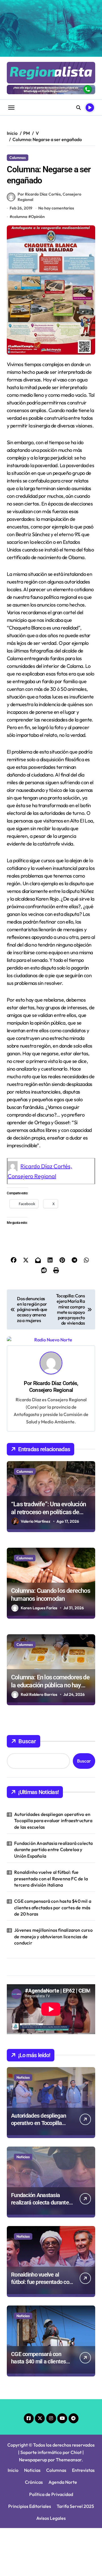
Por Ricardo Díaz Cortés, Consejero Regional (49, 197)
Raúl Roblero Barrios (39, 1694)
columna (20, 217)
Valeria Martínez (36, 1521)
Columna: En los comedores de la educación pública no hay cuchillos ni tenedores (50, 1685)
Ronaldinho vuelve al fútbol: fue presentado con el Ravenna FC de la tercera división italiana (51, 1878)
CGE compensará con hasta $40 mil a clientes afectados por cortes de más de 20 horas (53, 1907)
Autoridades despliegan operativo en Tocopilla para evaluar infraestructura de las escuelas (53, 1821)
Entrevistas (83, 2470)
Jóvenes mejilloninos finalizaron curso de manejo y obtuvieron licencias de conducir (53, 1936)
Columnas (18, 158)
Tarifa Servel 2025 (75, 2506)
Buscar (27, 1741)
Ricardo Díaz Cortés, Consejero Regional (54, 1387)
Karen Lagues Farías (39, 1608)
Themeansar (69, 2460)
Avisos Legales (51, 2518)
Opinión (38, 217)
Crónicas (34, 2482)
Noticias (23, 2077)
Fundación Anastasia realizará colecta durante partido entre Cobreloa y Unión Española (53, 1850)
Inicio (13, 2470)
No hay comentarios (56, 208)
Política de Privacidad (51, 2494)
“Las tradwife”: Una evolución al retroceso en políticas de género (48, 1512)
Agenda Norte (63, 2482)
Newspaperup (33, 2460)
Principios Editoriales (30, 2506)
